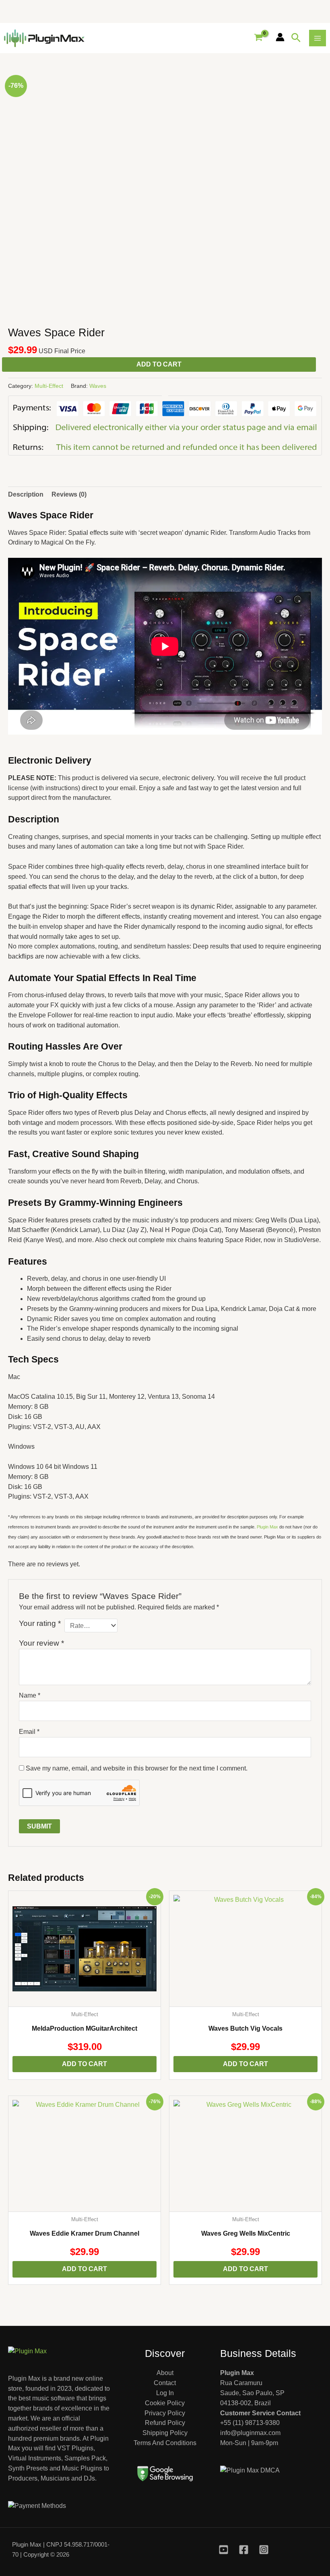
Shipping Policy (165, 2433)
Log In (165, 2393)
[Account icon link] (280, 37)
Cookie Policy (165, 2403)
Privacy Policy (165, 2413)
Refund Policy (165, 2423)
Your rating (40, 1623)
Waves (98, 386)
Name (30, 1695)
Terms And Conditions (165, 2443)
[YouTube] (224, 2550)
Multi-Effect (49, 386)
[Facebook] (244, 2550)
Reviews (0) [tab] (69, 494)
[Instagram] (264, 2550)
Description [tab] (26, 494)
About (165, 2373)
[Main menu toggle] (318, 38)
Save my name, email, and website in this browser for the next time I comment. (137, 1768)
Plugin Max (267, 1527)
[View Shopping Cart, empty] (258, 38)
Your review (41, 1643)
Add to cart (159, 364)
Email (29, 1732)
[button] (296, 38)
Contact (165, 2383)
